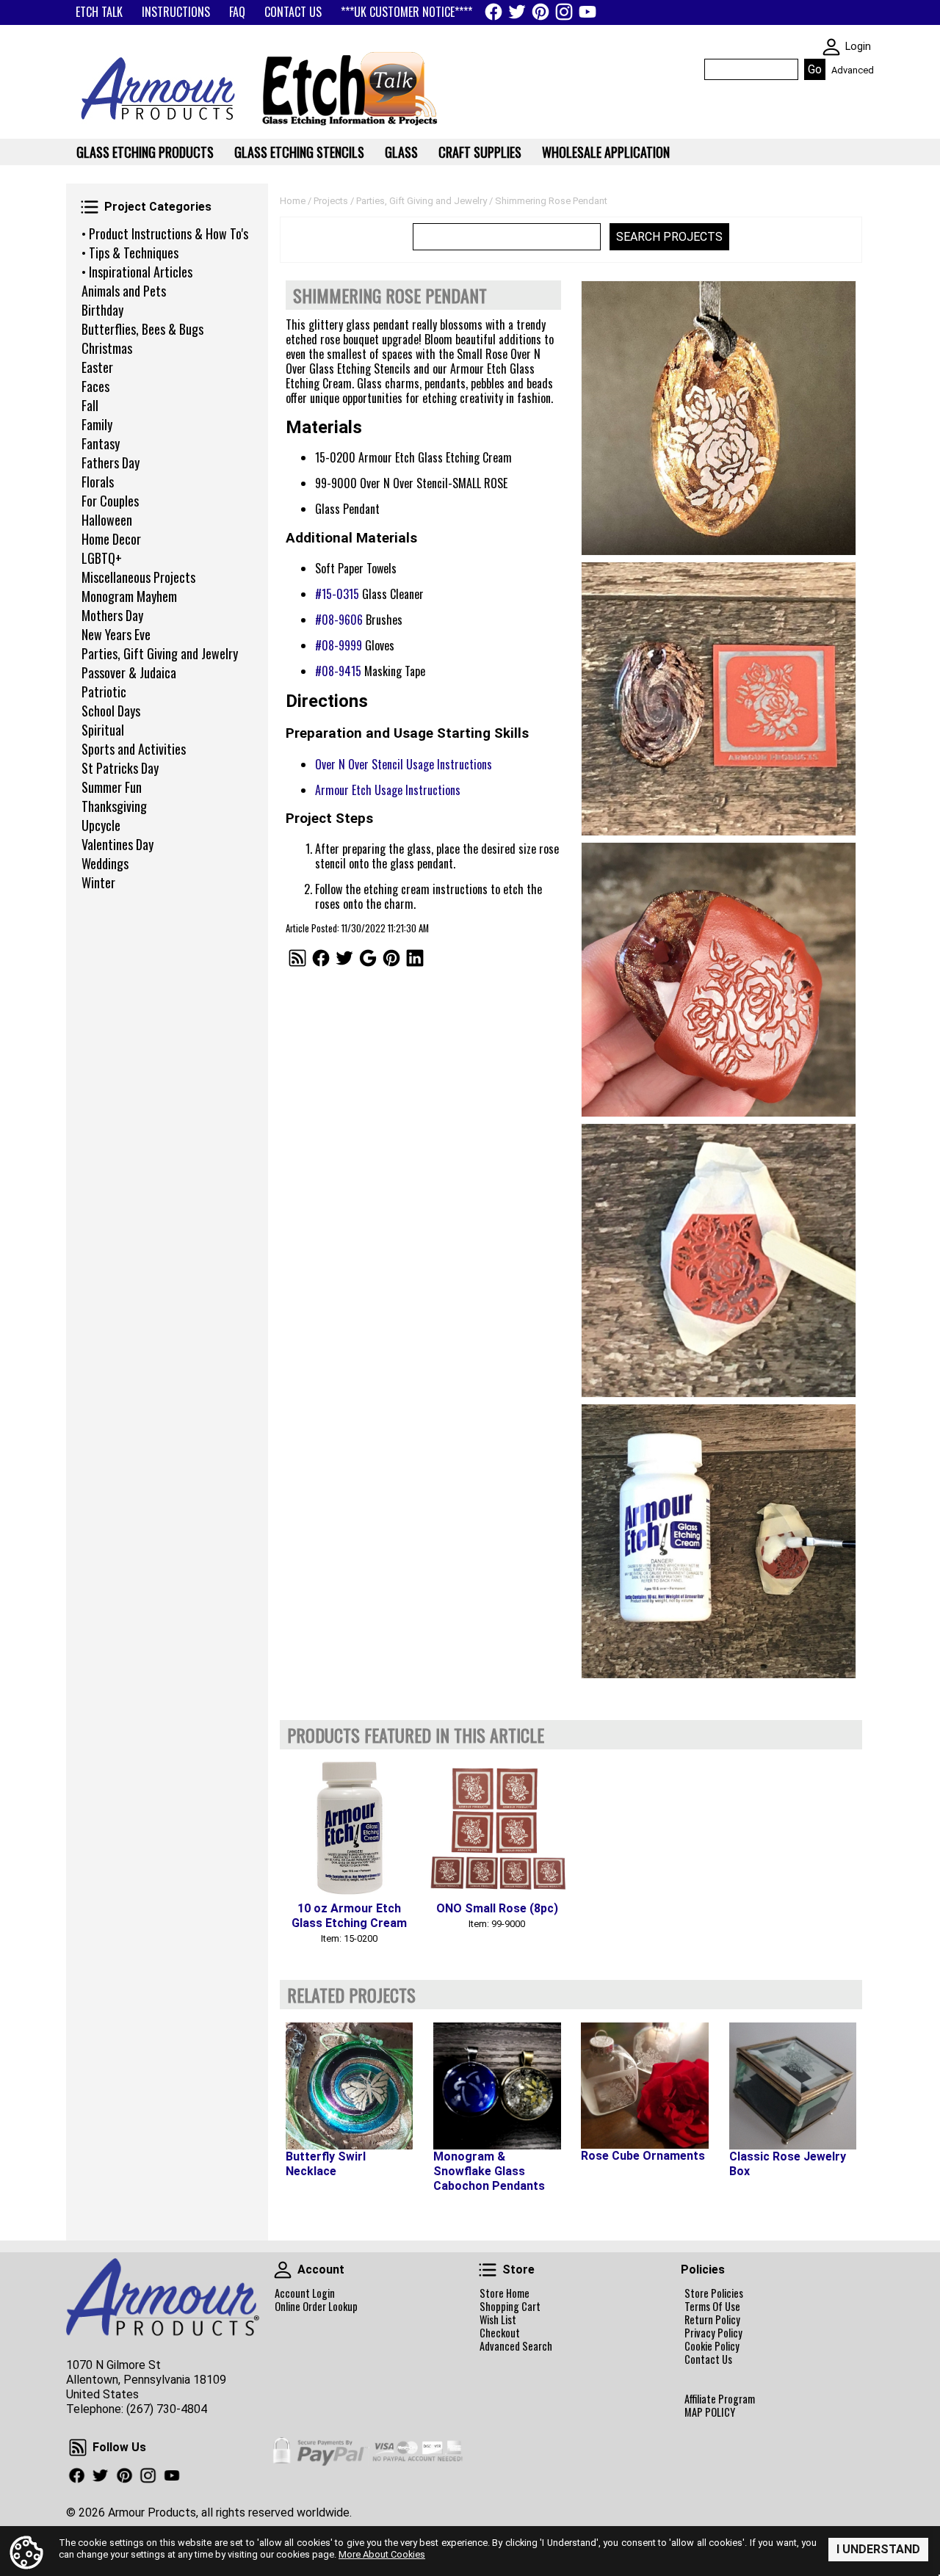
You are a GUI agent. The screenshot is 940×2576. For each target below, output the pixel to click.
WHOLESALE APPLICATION (606, 152)
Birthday (102, 310)
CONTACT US (293, 12)
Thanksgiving (114, 806)
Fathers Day (111, 462)
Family (97, 424)
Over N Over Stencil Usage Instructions (404, 764)
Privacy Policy (713, 2333)
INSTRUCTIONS (176, 12)
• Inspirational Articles (137, 272)
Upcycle (101, 825)
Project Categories (90, 207)
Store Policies (714, 2293)
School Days (111, 711)
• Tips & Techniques (130, 253)
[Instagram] (564, 12)
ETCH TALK (99, 12)
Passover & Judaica (129, 672)
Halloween (107, 520)
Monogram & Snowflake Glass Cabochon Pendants (489, 2171)
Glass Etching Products (145, 152)
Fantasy (101, 443)
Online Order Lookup (316, 2307)
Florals (98, 482)
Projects (331, 201)
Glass (401, 152)
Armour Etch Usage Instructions (388, 790)
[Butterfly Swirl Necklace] (349, 2086)
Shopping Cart (510, 2307)
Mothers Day (112, 615)
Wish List (498, 2320)
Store (488, 2270)
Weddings (105, 863)
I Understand (878, 2549)
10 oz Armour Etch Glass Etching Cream (349, 1916)
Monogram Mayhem (129, 596)
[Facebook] (493, 12)
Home (293, 201)
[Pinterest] (540, 12)
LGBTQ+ (102, 558)
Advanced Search (516, 2346)
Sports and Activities (134, 749)
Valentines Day (117, 844)
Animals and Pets (124, 291)
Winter (98, 882)
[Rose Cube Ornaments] (644, 2086)
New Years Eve (116, 634)
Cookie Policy (712, 2346)
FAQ (237, 12)
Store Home (505, 2293)
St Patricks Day (120, 768)
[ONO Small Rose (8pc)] (497, 1826)
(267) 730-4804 (167, 2409)
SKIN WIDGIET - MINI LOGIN (831, 47)
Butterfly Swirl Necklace (326, 2164)
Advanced (853, 70)
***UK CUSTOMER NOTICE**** (406, 12)
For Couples (110, 501)
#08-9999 (339, 645)
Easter (97, 367)
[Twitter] (517, 12)
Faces (95, 386)
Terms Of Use (712, 2307)
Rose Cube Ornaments (643, 2156)
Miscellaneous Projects (138, 577)
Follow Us (78, 2448)
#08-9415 (338, 671)
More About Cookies (382, 2554)
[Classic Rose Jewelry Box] (793, 2086)
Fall (90, 405)
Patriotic (104, 692)
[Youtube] (587, 12)
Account (283, 2270)
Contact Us (708, 2359)
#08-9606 (339, 620)
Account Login (305, 2293)
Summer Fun (112, 787)
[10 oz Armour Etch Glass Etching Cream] (349, 1826)
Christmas (107, 348)
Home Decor (111, 539)
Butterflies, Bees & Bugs (142, 329)
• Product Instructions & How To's (165, 233)
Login (858, 47)
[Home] (153, 125)
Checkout (500, 2333)
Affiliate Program (720, 2399)
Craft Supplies (480, 152)
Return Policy (712, 2320)
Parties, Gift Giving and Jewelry (160, 653)
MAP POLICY (710, 2412)
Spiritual (103, 730)
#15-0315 (337, 594)
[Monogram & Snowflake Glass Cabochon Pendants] (497, 2086)
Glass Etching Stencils (299, 152)
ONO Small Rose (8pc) (497, 1908)
